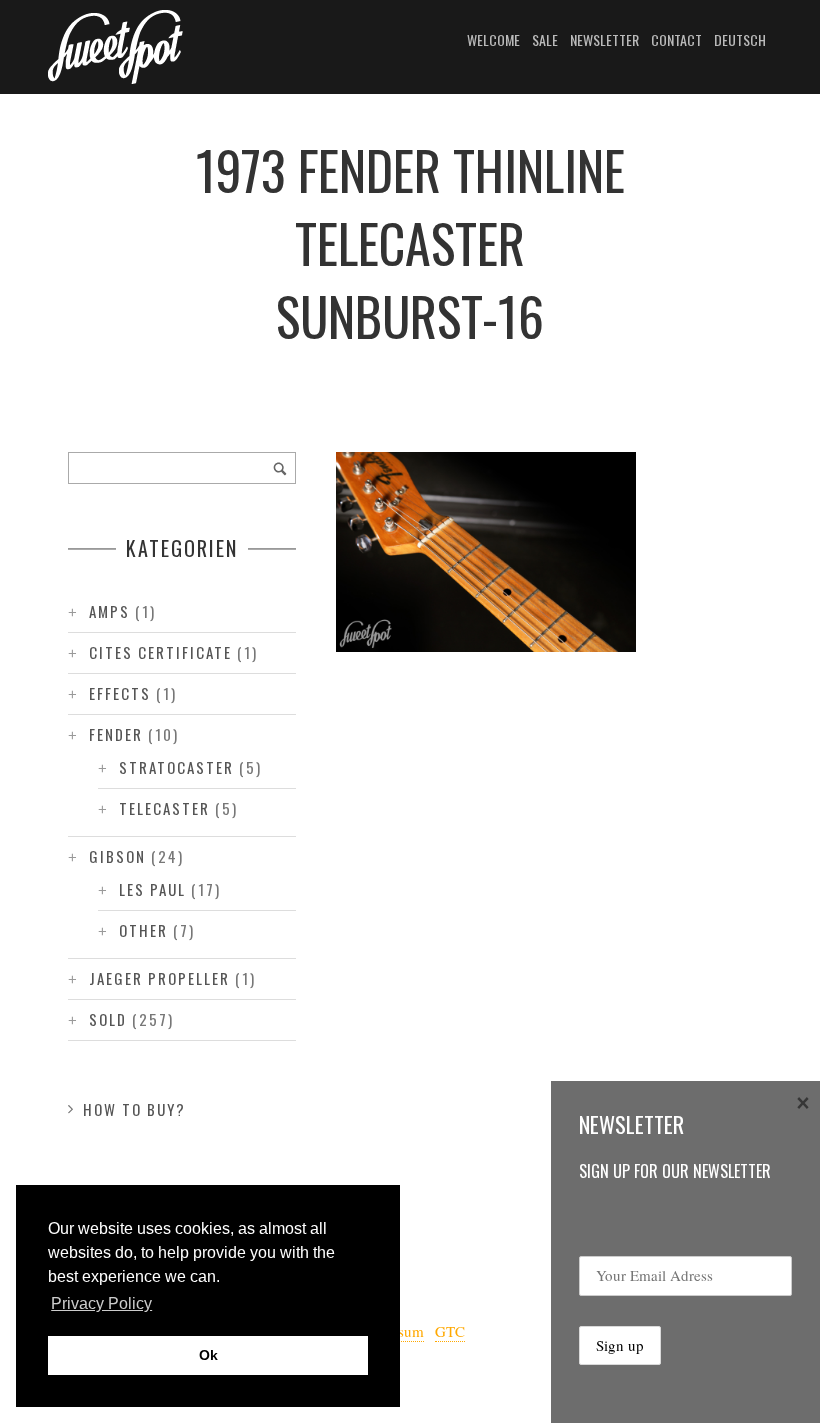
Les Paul (152, 889)
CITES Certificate (160, 652)
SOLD (108, 1019)
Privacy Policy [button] (101, 1303)
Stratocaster (176, 767)
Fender (116, 734)
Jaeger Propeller (159, 978)
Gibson (117, 856)
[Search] (280, 468)
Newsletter (604, 39)
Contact (676, 39)
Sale (545, 39)
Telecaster (164, 808)
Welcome (493, 39)
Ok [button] (208, 1355)
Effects (120, 693)
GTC (450, 1331)
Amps (109, 611)
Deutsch (740, 39)
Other (143, 930)
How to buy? (134, 1109)
